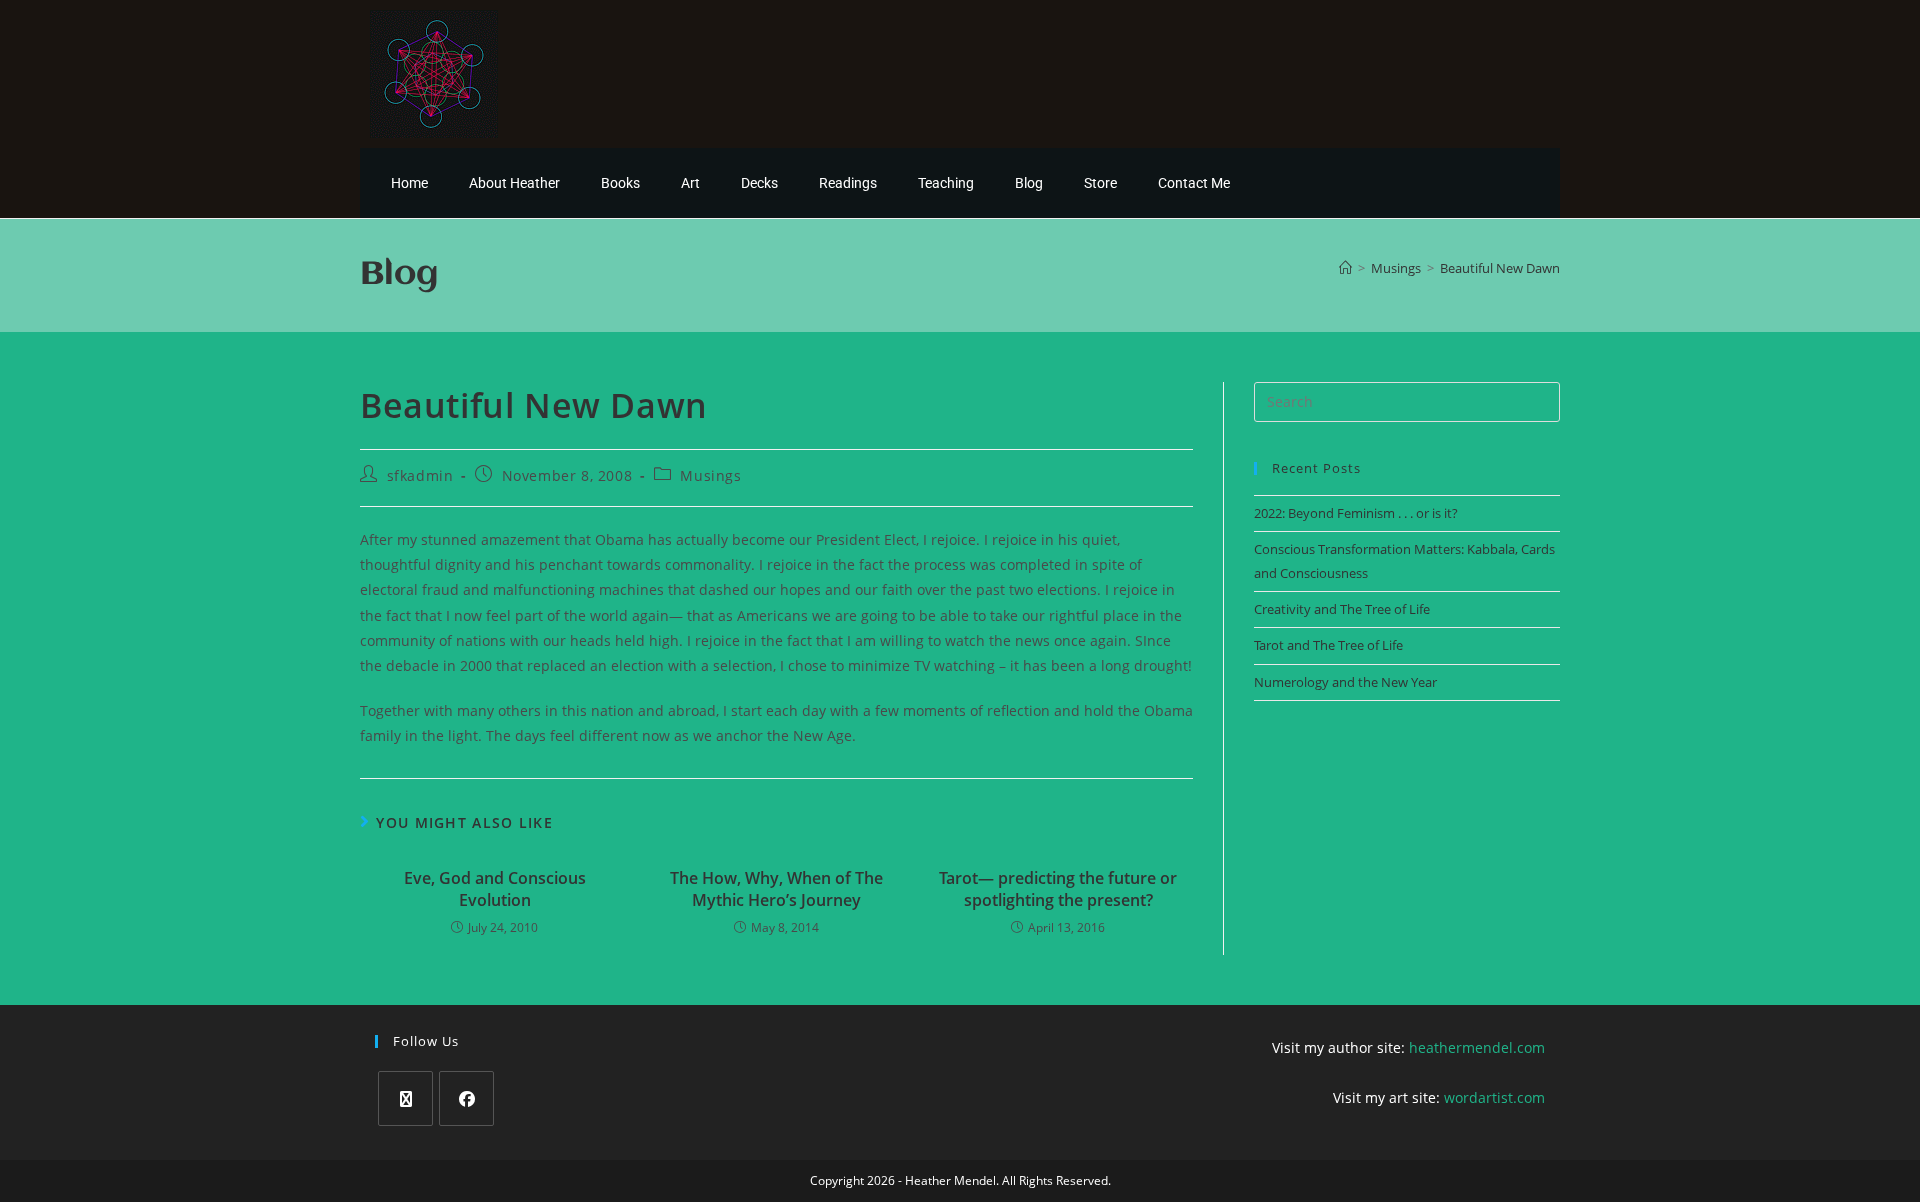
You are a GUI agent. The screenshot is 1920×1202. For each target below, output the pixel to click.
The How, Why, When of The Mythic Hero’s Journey (776, 889)
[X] (405, 1098)
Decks (759, 183)
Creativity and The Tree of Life (1342, 609)
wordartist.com (1494, 1097)
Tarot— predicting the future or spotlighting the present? (1058, 889)
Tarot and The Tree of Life (1328, 645)
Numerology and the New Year (1345, 682)
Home (409, 183)
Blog (1029, 183)
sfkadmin (420, 475)
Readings (848, 183)
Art (690, 183)
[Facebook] (466, 1098)
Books (620, 183)
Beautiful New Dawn (1500, 268)
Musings (710, 475)
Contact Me (1194, 183)
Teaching (946, 183)
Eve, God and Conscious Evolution (495, 889)
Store (1100, 183)
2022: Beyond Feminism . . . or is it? (1356, 513)
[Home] (1345, 268)
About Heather (514, 183)
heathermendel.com (1477, 1047)
